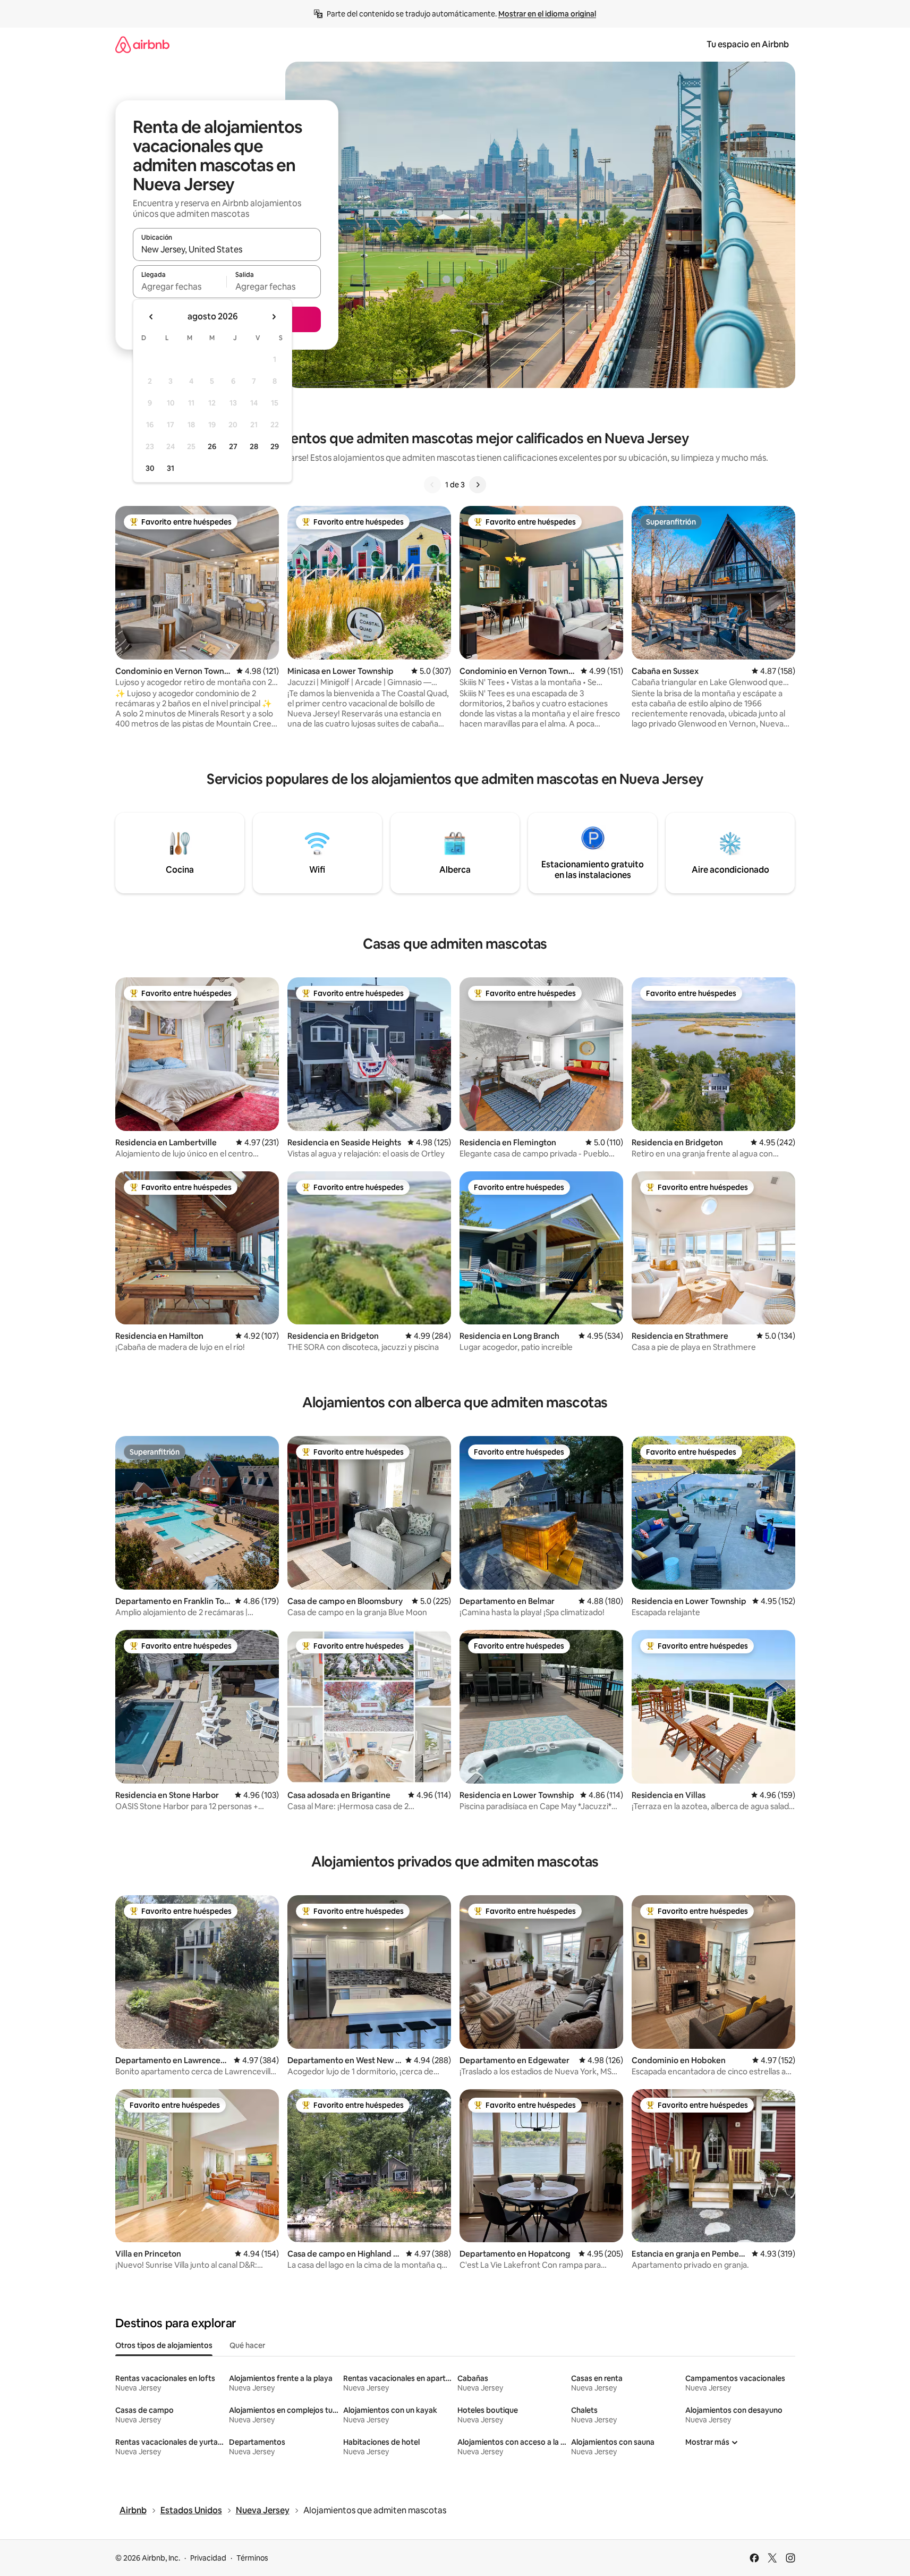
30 (150, 468)
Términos (252, 2558)
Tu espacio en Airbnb (748, 44)
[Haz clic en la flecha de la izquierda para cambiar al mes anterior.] (151, 317)
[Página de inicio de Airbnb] (142, 44)
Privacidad (208, 2558)
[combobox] (227, 249)
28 (254, 446)
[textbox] (180, 286)
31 (171, 468)
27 (233, 446)
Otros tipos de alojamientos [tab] (164, 2345)
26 (212, 446)
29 (275, 446)
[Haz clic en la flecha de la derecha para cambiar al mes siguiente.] (274, 317)
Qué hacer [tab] (247, 2345)
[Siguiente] (478, 485)
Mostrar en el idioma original (547, 14)
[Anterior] (432, 485)
